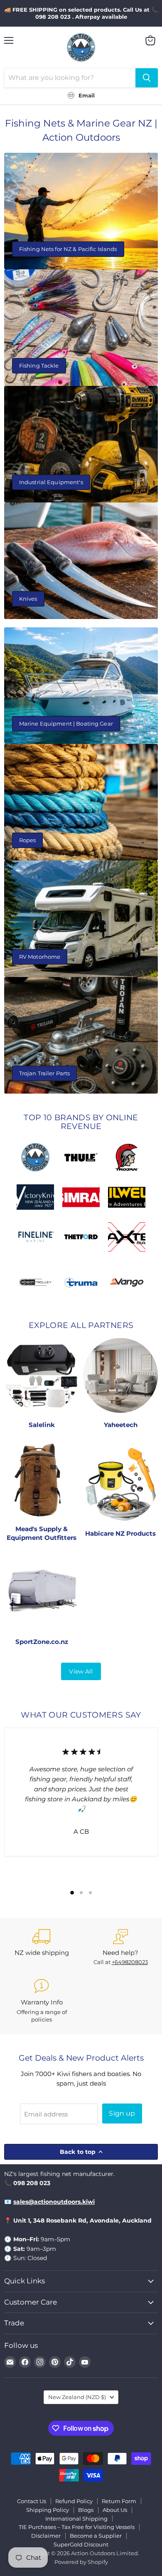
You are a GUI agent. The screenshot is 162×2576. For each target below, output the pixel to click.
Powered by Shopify (81, 2562)
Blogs (86, 2510)
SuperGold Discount (81, 2544)
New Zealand (77, 2397)
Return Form (119, 2501)
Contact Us (32, 2501)
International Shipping (76, 2519)
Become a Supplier (96, 2536)
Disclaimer (46, 2536)
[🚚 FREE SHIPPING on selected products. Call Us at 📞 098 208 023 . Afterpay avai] (81, 13)
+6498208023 (130, 1962)
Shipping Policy (48, 2510)
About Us (115, 2510)
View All (81, 1671)
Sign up (122, 2113)
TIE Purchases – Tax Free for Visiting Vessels (77, 2527)
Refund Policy (74, 2501)
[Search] (147, 78)
